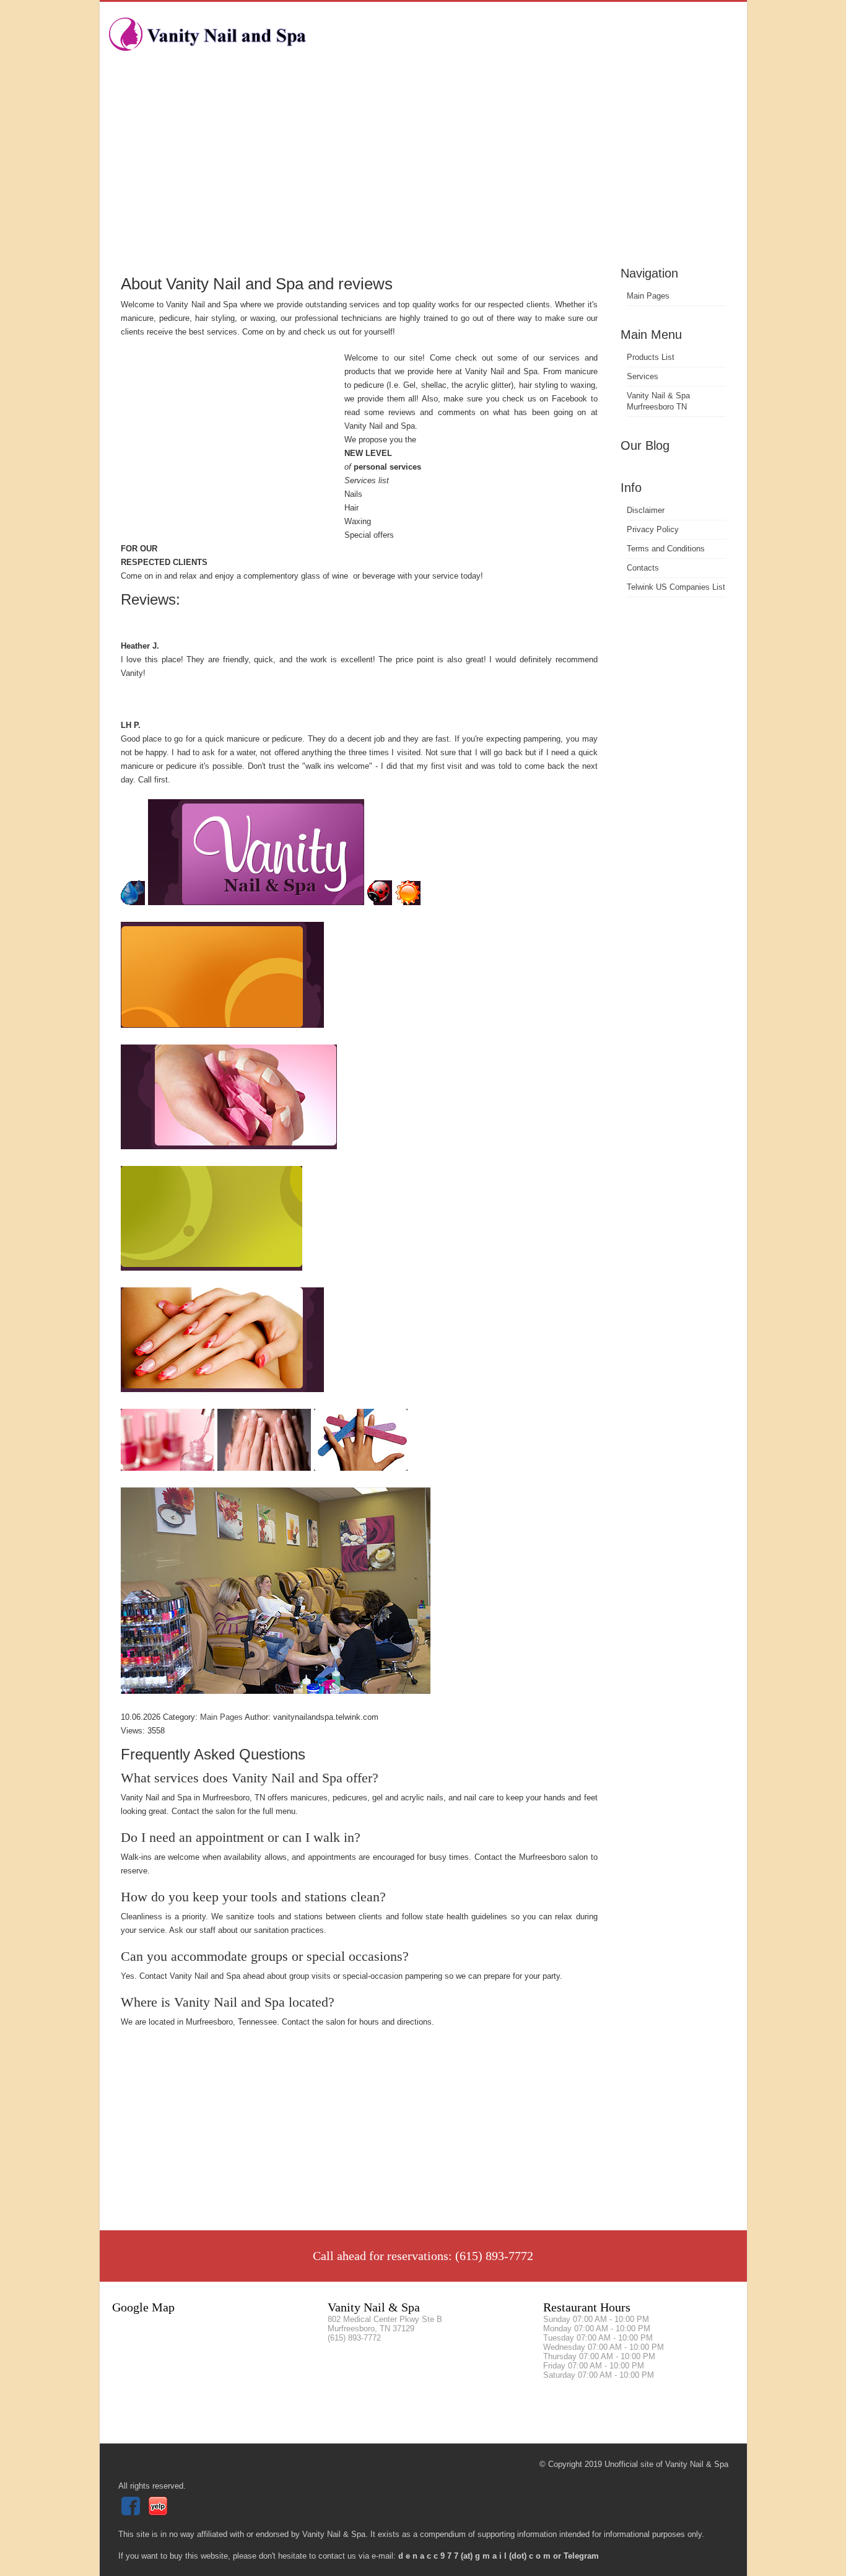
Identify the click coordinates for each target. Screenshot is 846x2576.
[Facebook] (132, 2512)
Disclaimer (646, 510)
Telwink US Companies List (676, 587)
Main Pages (648, 296)
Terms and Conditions (666, 549)
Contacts (643, 568)
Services (643, 376)
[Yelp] (159, 2512)
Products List (651, 357)
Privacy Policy (653, 529)
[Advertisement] (423, 170)
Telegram (581, 2556)
